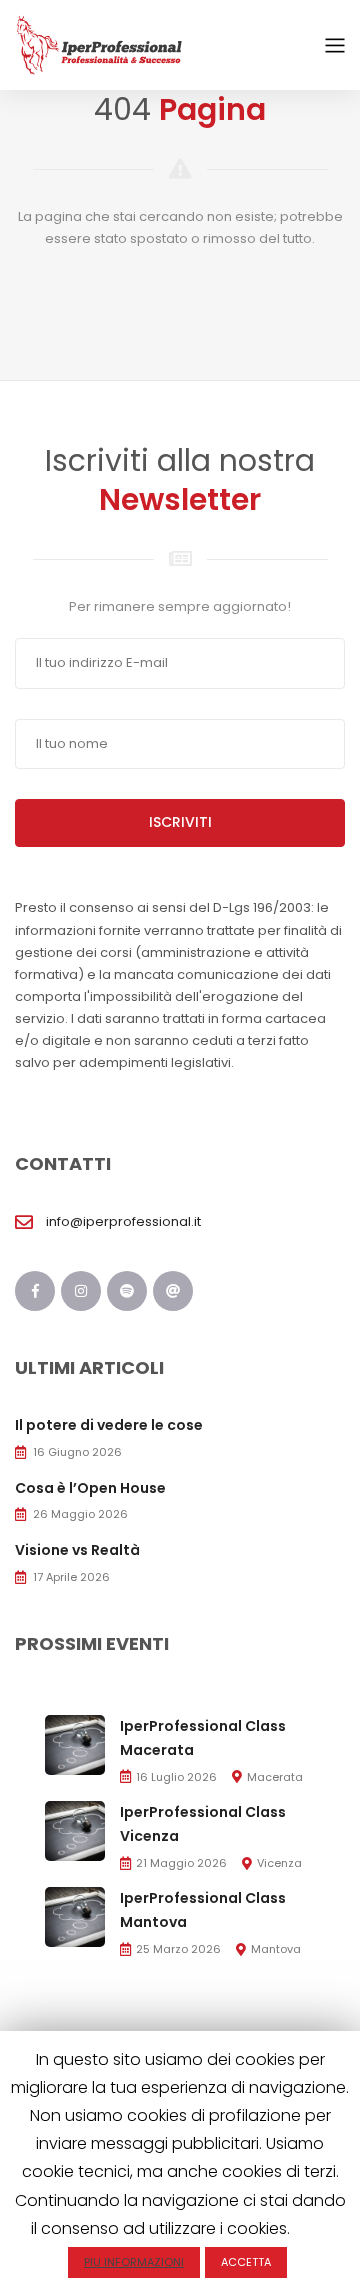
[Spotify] (127, 1291)
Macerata (275, 1777)
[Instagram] (81, 1291)
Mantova (276, 1949)
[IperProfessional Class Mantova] (75, 1916)
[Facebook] (35, 1291)
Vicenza (279, 1863)
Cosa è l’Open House (90, 1488)
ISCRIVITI (180, 822)
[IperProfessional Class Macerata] (75, 1743)
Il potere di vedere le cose (109, 1425)
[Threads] (173, 1291)
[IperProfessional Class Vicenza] (75, 1830)
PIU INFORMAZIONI (134, 2262)
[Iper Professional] (99, 44)
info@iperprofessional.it (123, 1221)
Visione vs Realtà (77, 1550)
